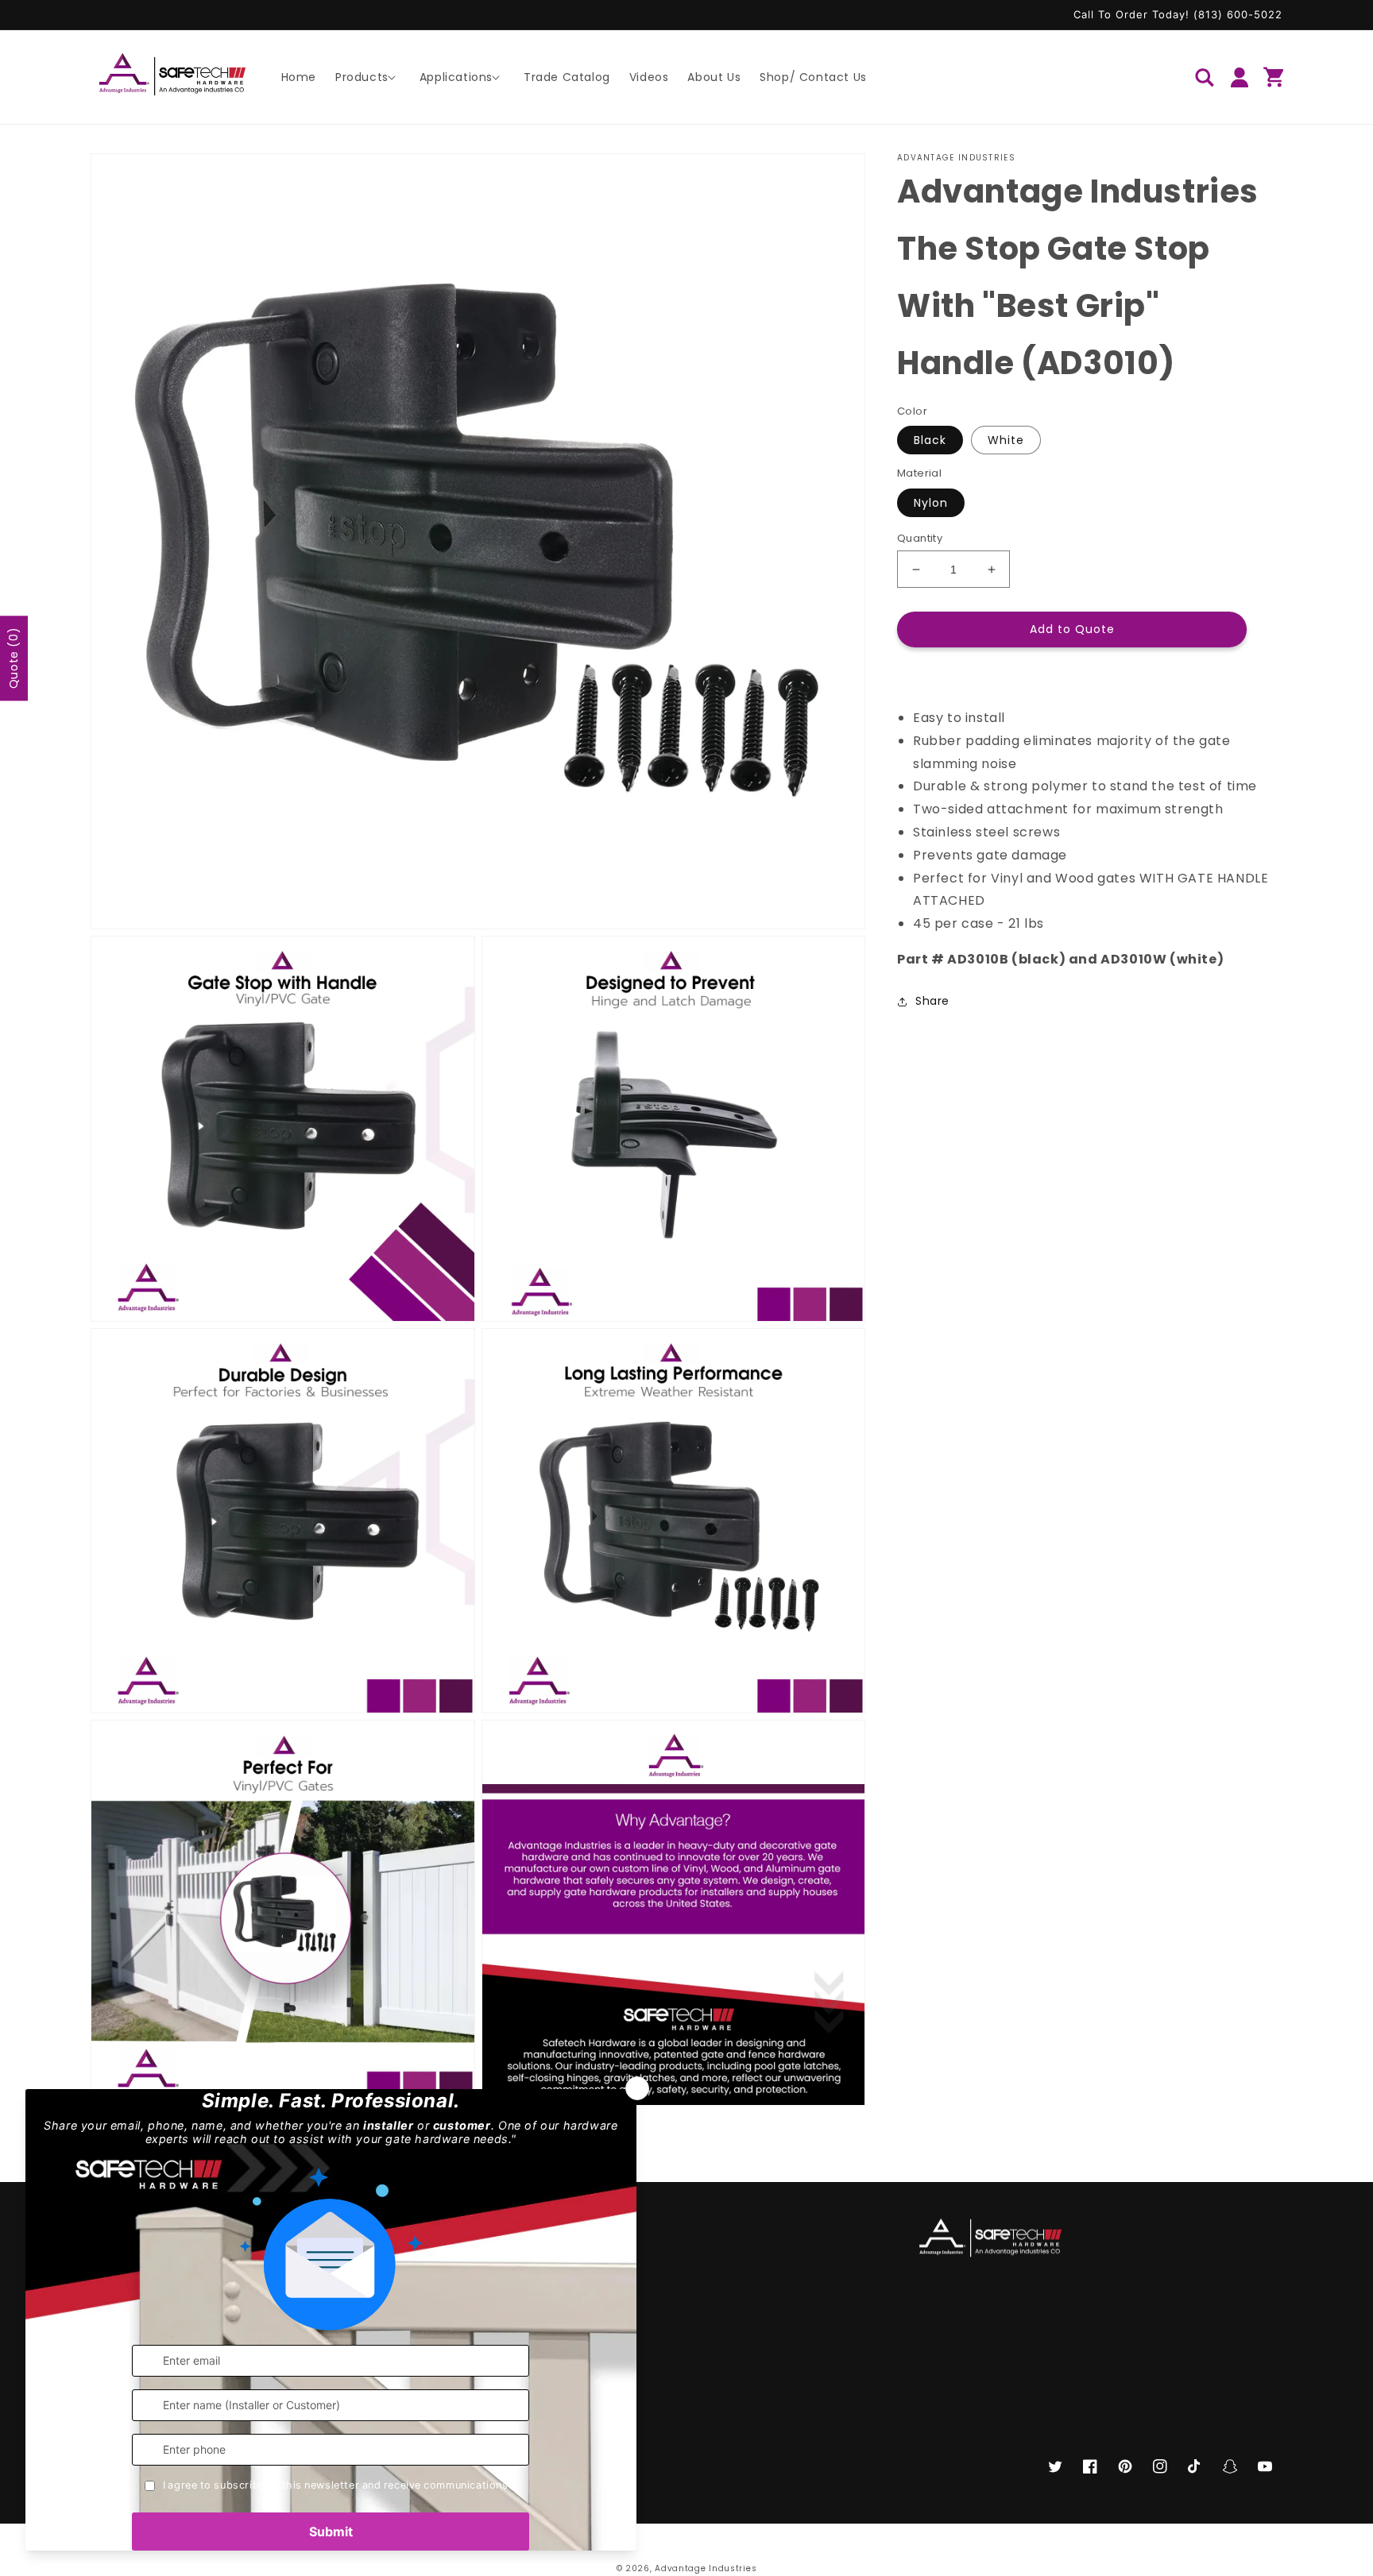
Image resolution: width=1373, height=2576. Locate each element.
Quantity (920, 538)
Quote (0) (14, 658)
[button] (368, 77)
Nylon (931, 503)
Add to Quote (1072, 630)
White (1006, 441)
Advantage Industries (706, 2568)
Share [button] (932, 1001)
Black (930, 441)
